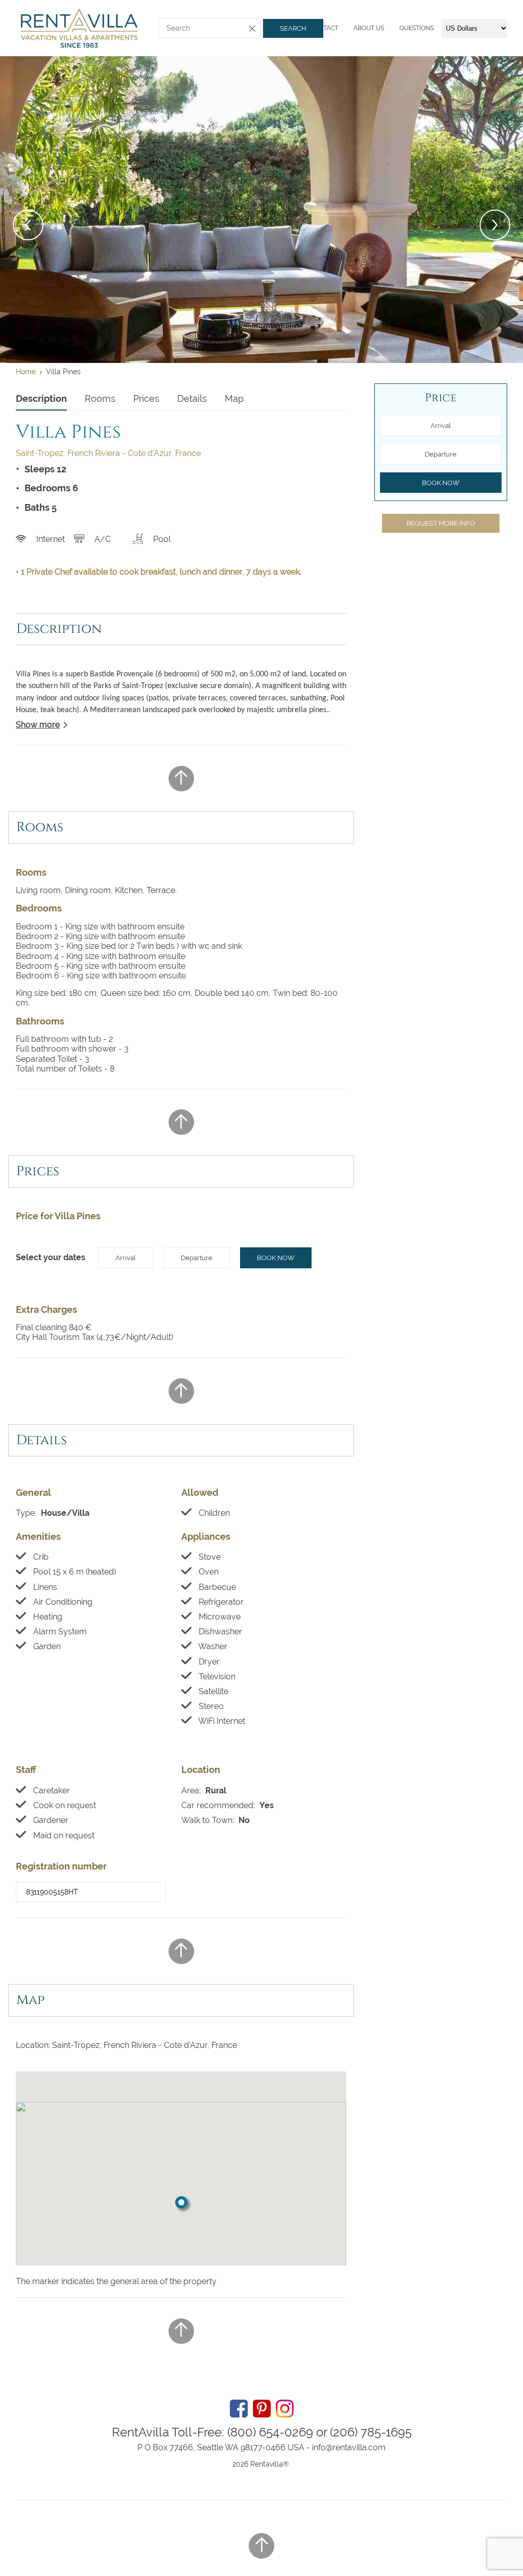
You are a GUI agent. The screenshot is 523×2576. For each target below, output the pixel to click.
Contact (324, 28)
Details (192, 398)
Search (293, 28)
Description (41, 398)
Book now (276, 1258)
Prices (146, 398)
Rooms (100, 398)
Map (234, 398)
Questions (417, 28)
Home (26, 372)
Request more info (441, 523)
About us (369, 28)
